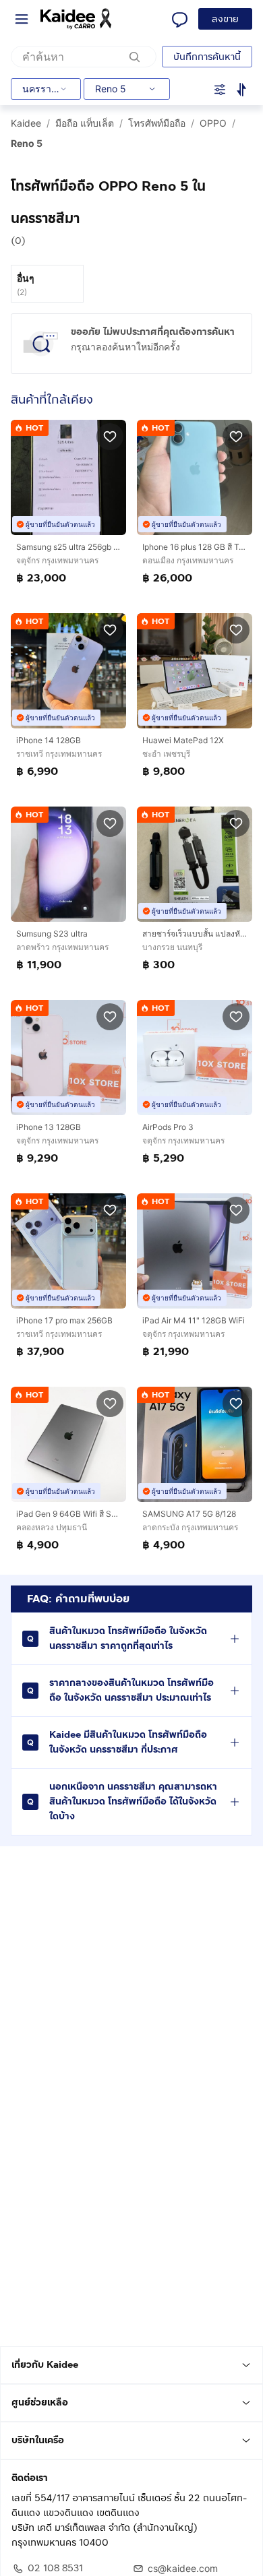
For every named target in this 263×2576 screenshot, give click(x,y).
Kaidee (26, 123)
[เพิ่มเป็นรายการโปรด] (110, 436)
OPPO (213, 123)
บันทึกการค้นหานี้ (207, 57)
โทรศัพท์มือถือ (157, 123)
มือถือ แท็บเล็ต (85, 123)
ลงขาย (225, 19)
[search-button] (135, 57)
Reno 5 (27, 143)
